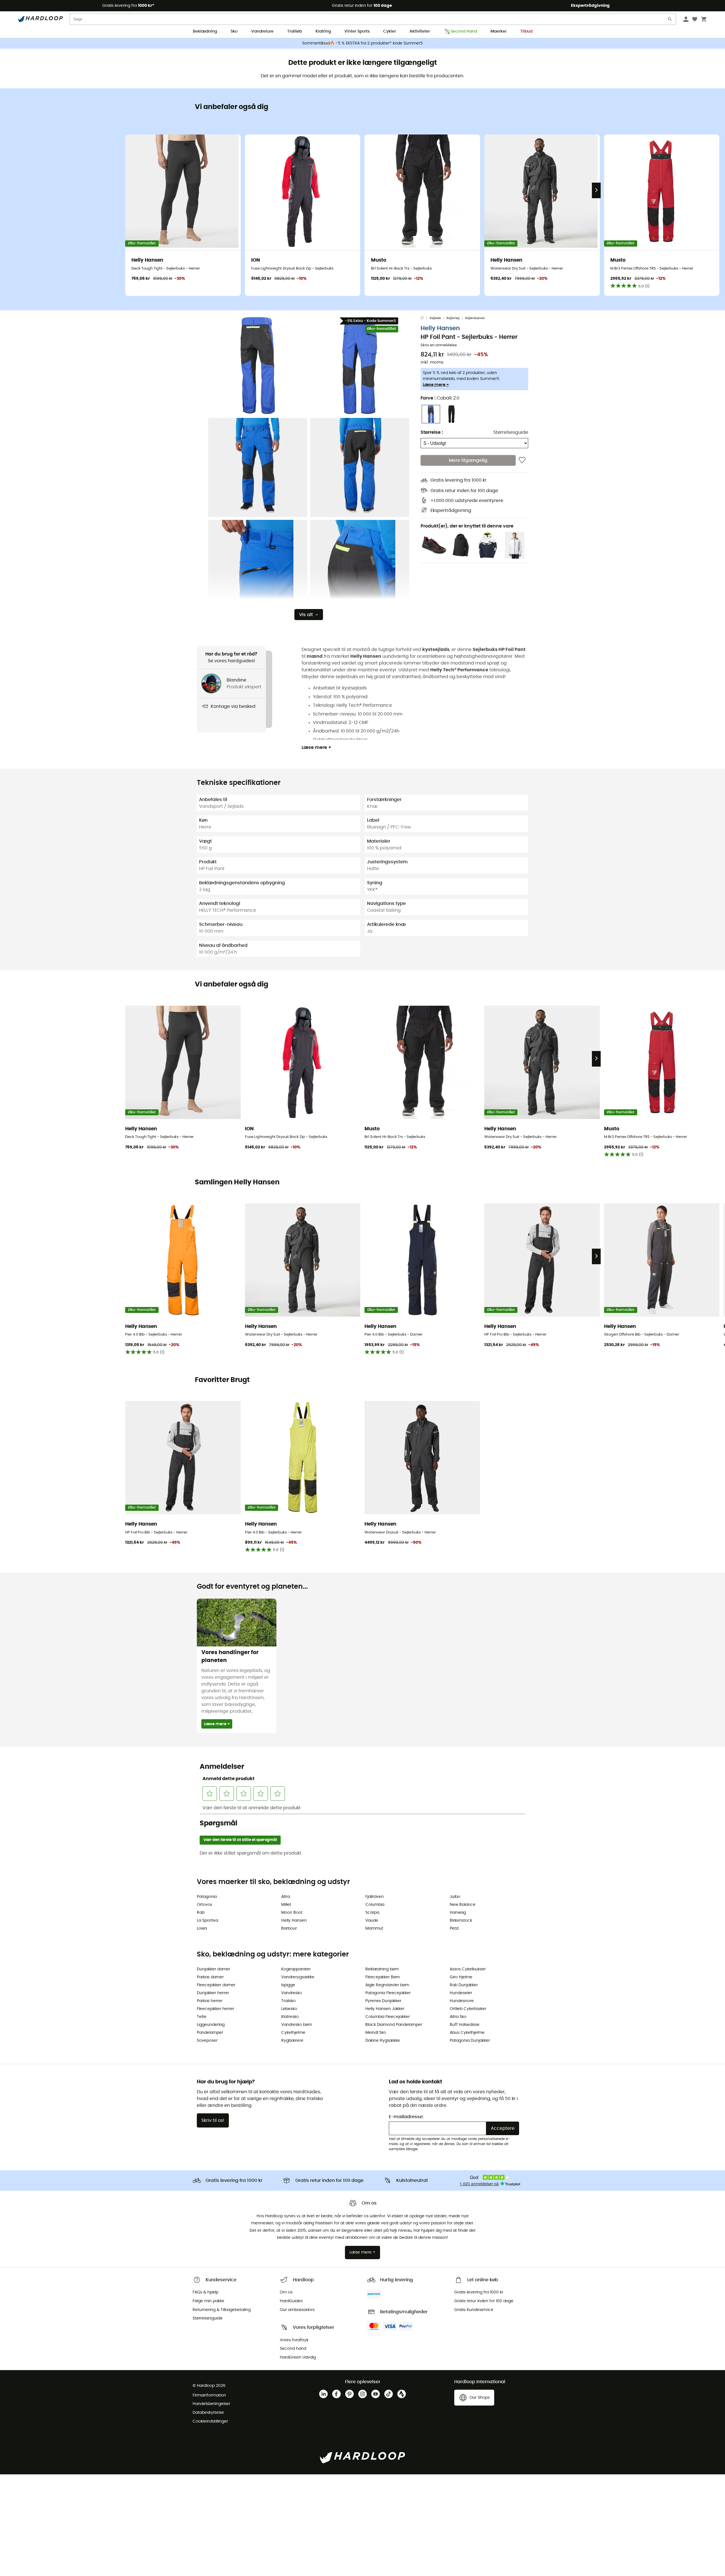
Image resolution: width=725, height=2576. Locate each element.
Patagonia (207, 1897)
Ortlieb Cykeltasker (468, 2009)
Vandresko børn (297, 2025)
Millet (286, 1905)
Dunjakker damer (214, 1969)
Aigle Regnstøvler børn (387, 1985)
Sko (234, 31)
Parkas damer (210, 1977)
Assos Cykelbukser (468, 1969)
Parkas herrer (210, 2001)
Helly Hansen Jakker (385, 2009)
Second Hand (464, 31)
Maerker (499, 31)
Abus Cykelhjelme (467, 2033)
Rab (201, 1913)
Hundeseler (461, 1993)
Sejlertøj (453, 318)
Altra (286, 1897)
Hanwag (458, 1913)
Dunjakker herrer (213, 1993)
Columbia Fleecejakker (388, 2017)
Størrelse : (432, 432)
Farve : (440, 398)
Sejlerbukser (475, 318)
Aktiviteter (420, 31)
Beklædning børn (382, 1969)
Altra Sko (458, 2017)
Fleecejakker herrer (216, 2009)
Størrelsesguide (511, 432)
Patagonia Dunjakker (470, 2041)
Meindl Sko (376, 2033)
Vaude (372, 1921)
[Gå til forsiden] (425, 318)
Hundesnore (462, 2001)
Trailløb (295, 31)
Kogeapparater (296, 1969)
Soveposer (207, 2041)
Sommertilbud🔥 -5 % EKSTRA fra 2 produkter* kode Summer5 (362, 43)
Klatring (323, 31)
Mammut (374, 1928)
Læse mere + (436, 385)
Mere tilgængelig (468, 460)
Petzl (454, 1928)
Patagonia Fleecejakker (388, 1993)
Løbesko (289, 2009)
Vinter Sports (357, 31)
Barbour (289, 1928)
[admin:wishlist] (522, 460)
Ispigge (288, 1985)
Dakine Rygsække (383, 2041)
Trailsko (288, 2001)
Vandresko (292, 1993)
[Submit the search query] (670, 20)
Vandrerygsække (298, 1977)
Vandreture (262, 31)
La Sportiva (207, 1921)
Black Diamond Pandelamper (394, 2025)
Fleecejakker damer (216, 1985)
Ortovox (204, 1905)
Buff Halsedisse (465, 2025)
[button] (258, 366)
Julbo (455, 1897)
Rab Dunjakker (464, 1985)
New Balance (463, 1905)
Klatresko (290, 2017)
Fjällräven (375, 1897)
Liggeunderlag (211, 2025)
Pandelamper (210, 2033)
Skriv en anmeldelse (439, 345)
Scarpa (372, 1913)
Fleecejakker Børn (383, 1977)
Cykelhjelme (293, 2033)
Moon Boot (292, 1913)
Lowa (202, 1928)
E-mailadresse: (406, 2117)
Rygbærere (292, 2041)
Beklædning (205, 31)
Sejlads (435, 318)
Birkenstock (461, 1921)
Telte (202, 2017)
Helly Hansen (440, 328)
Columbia (375, 1905)
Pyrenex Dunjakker (383, 2001)
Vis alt (306, 615)
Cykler (390, 31)
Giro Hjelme (461, 1977)
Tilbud (526, 31)
